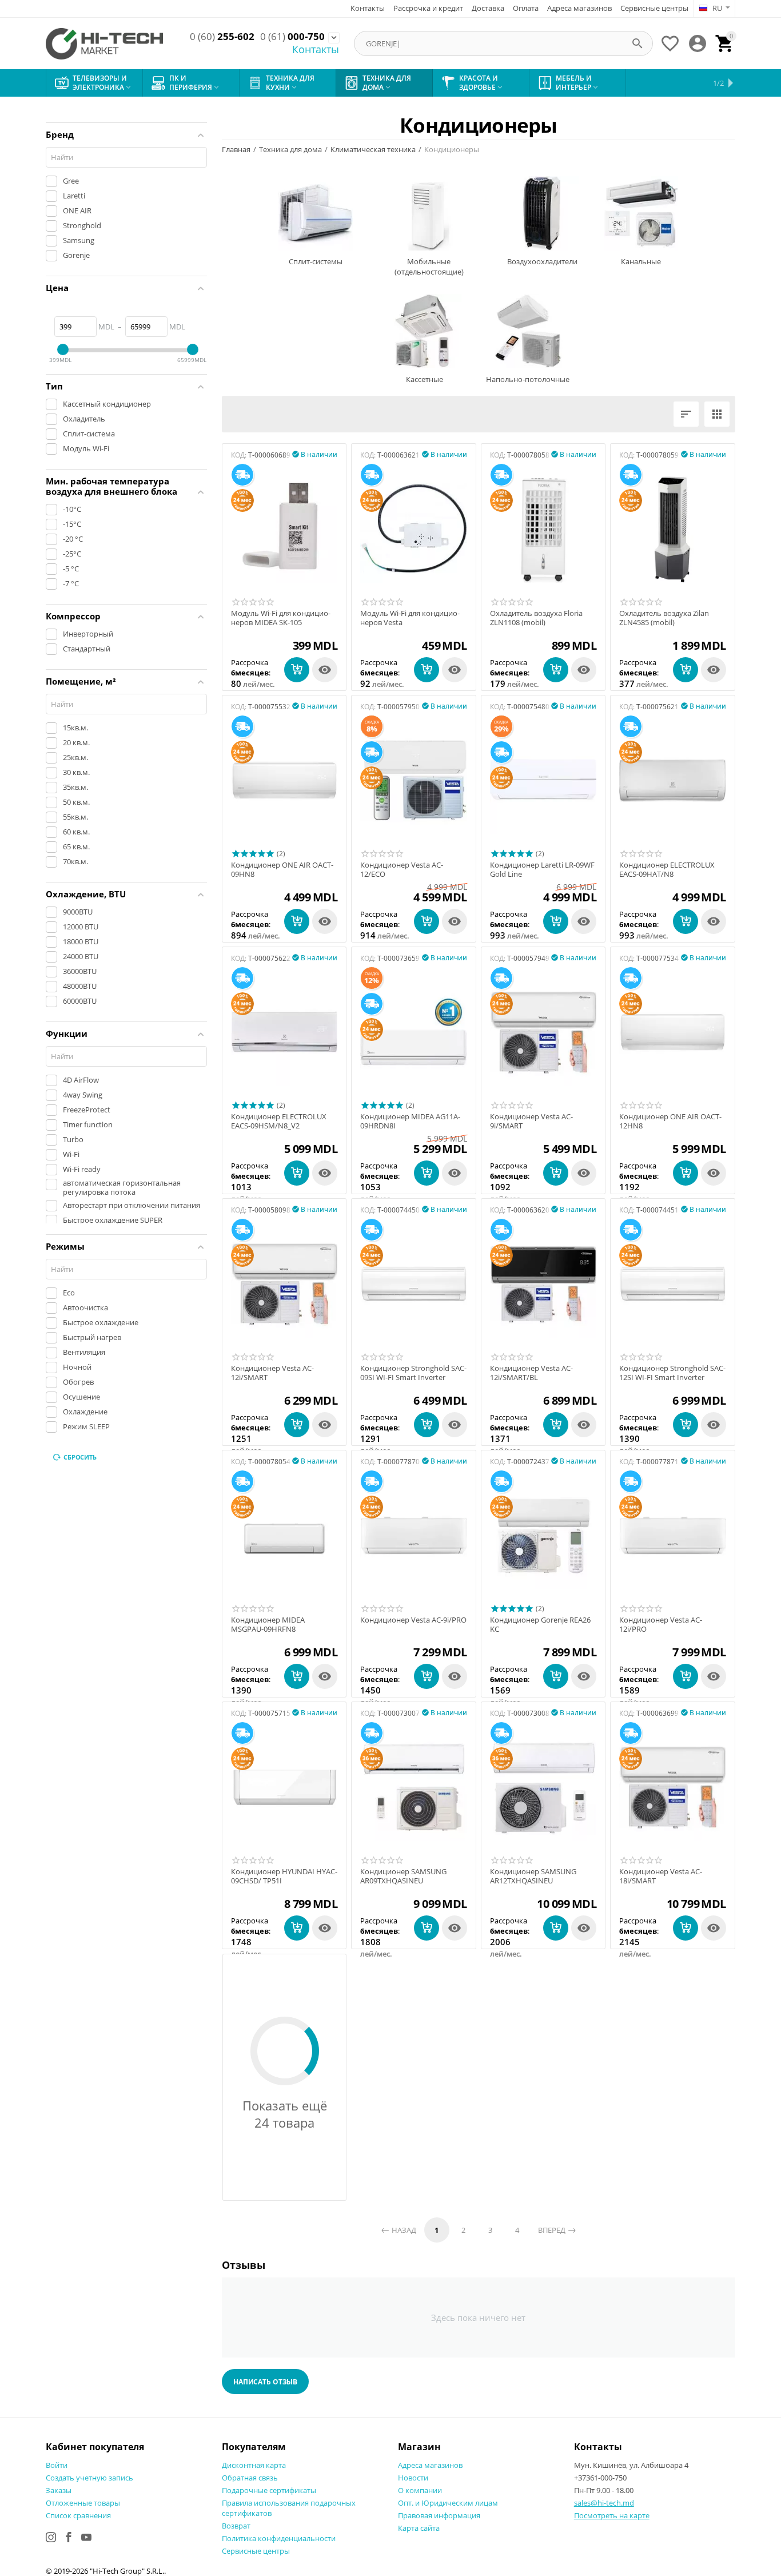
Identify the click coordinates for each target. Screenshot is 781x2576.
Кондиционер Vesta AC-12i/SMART (272, 1373)
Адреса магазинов (579, 8)
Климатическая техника (373, 149)
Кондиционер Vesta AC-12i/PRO (661, 1625)
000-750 (292, 37)
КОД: (239, 455)
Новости (413, 2478)
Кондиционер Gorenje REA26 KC (540, 1625)
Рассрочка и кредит (428, 8)
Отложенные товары (83, 2503)
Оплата (526, 8)
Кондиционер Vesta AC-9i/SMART (531, 1121)
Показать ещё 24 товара (285, 2114)
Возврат (236, 2526)
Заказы (59, 2490)
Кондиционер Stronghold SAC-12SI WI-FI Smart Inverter (672, 1373)
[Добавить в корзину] (297, 670)
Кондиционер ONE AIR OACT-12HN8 (670, 1121)
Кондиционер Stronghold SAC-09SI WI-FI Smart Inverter (413, 1373)
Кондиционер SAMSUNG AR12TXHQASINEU (533, 1876)
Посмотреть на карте (612, 2515)
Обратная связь (250, 2478)
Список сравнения (78, 2515)
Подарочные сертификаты (269, 2490)
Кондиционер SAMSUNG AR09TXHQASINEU (403, 1876)
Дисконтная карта (254, 2465)
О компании (420, 2490)
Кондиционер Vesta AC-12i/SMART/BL (531, 1373)
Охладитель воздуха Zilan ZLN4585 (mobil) (664, 618)
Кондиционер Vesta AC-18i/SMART (661, 1876)
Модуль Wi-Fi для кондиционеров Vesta (410, 618)
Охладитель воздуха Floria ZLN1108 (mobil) (536, 618)
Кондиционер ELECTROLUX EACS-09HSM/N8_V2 (279, 1121)
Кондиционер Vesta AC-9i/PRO (413, 1620)
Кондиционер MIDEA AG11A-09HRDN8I (410, 1121)
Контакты (368, 8)
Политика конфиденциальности (279, 2538)
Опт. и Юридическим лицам (448, 2503)
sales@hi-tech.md (604, 2503)
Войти (57, 2465)
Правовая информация (439, 2515)
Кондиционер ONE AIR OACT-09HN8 (282, 870)
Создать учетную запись (89, 2478)
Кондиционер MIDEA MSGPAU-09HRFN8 (268, 1625)
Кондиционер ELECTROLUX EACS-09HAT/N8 (667, 870)
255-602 (222, 37)
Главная (236, 149)
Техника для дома (290, 149)
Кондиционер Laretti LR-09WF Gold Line (542, 870)
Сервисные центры (654, 8)
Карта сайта (419, 2528)
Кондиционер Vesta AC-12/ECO (402, 870)
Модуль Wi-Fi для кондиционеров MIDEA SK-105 (281, 618)
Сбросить (80, 1457)
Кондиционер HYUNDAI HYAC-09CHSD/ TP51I (284, 1876)
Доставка (488, 8)
